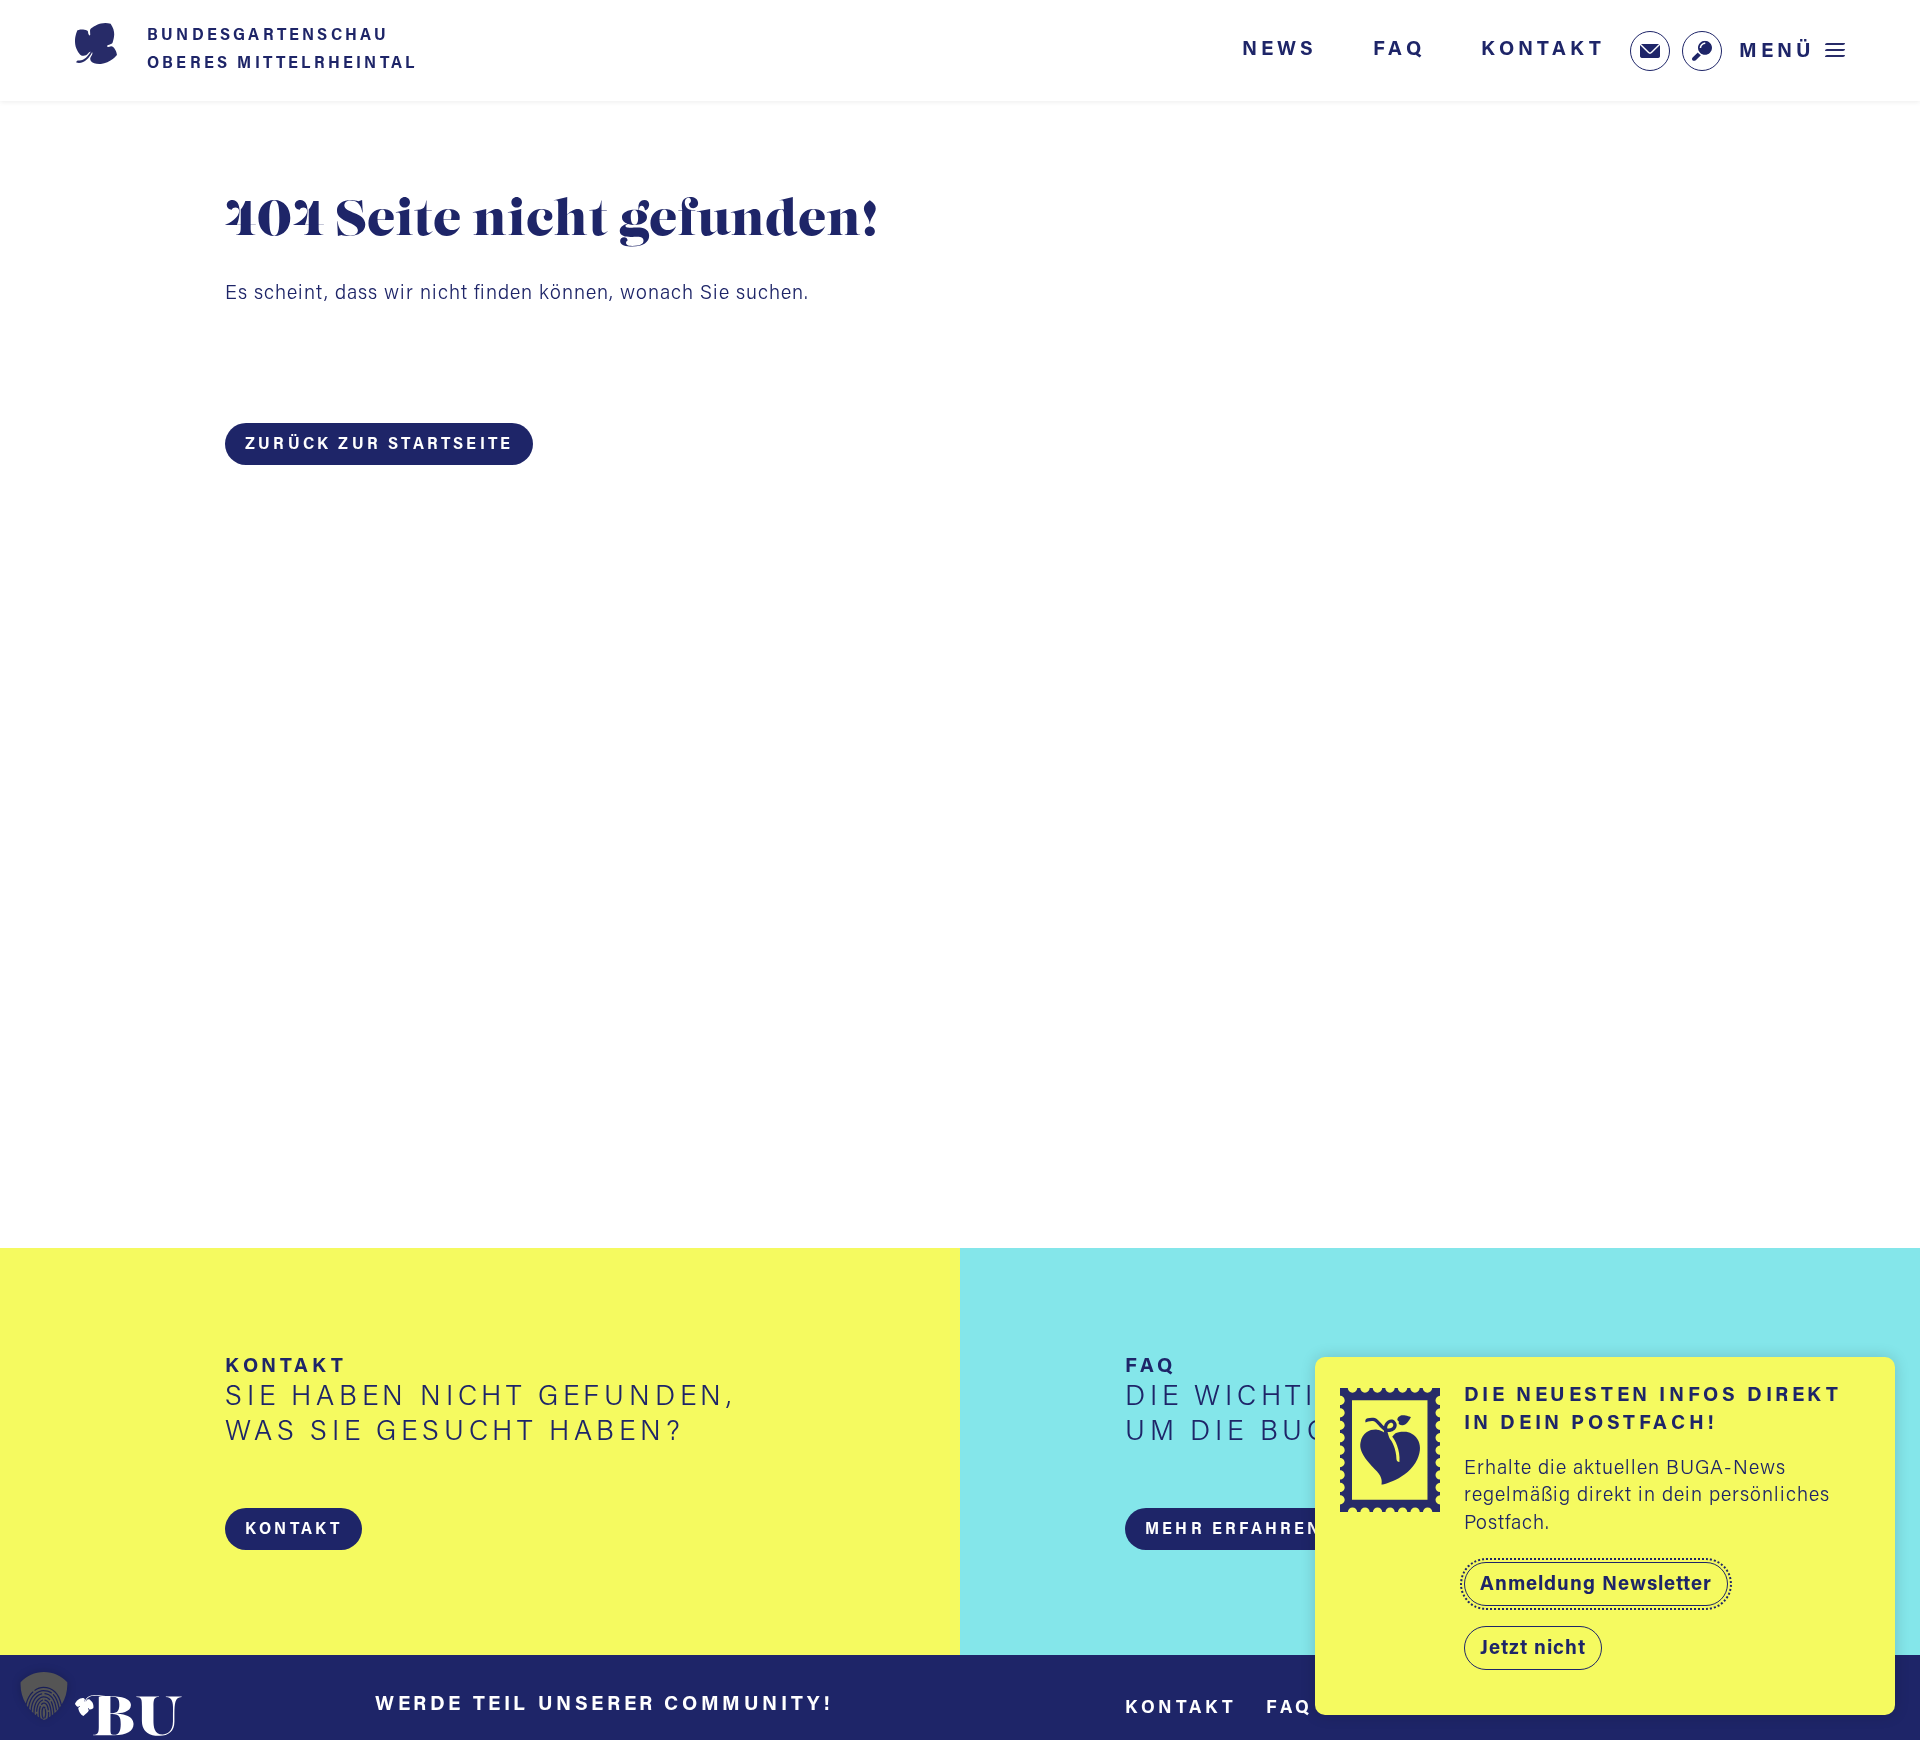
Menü (1777, 51)
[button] (293, 1529)
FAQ (1399, 50)
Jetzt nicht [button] (1533, 1649)
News (1279, 50)
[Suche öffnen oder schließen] (1702, 51)
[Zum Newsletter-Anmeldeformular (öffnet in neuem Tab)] (1650, 51)
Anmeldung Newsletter (1596, 1585)
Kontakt (1543, 50)
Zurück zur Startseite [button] (379, 445)
